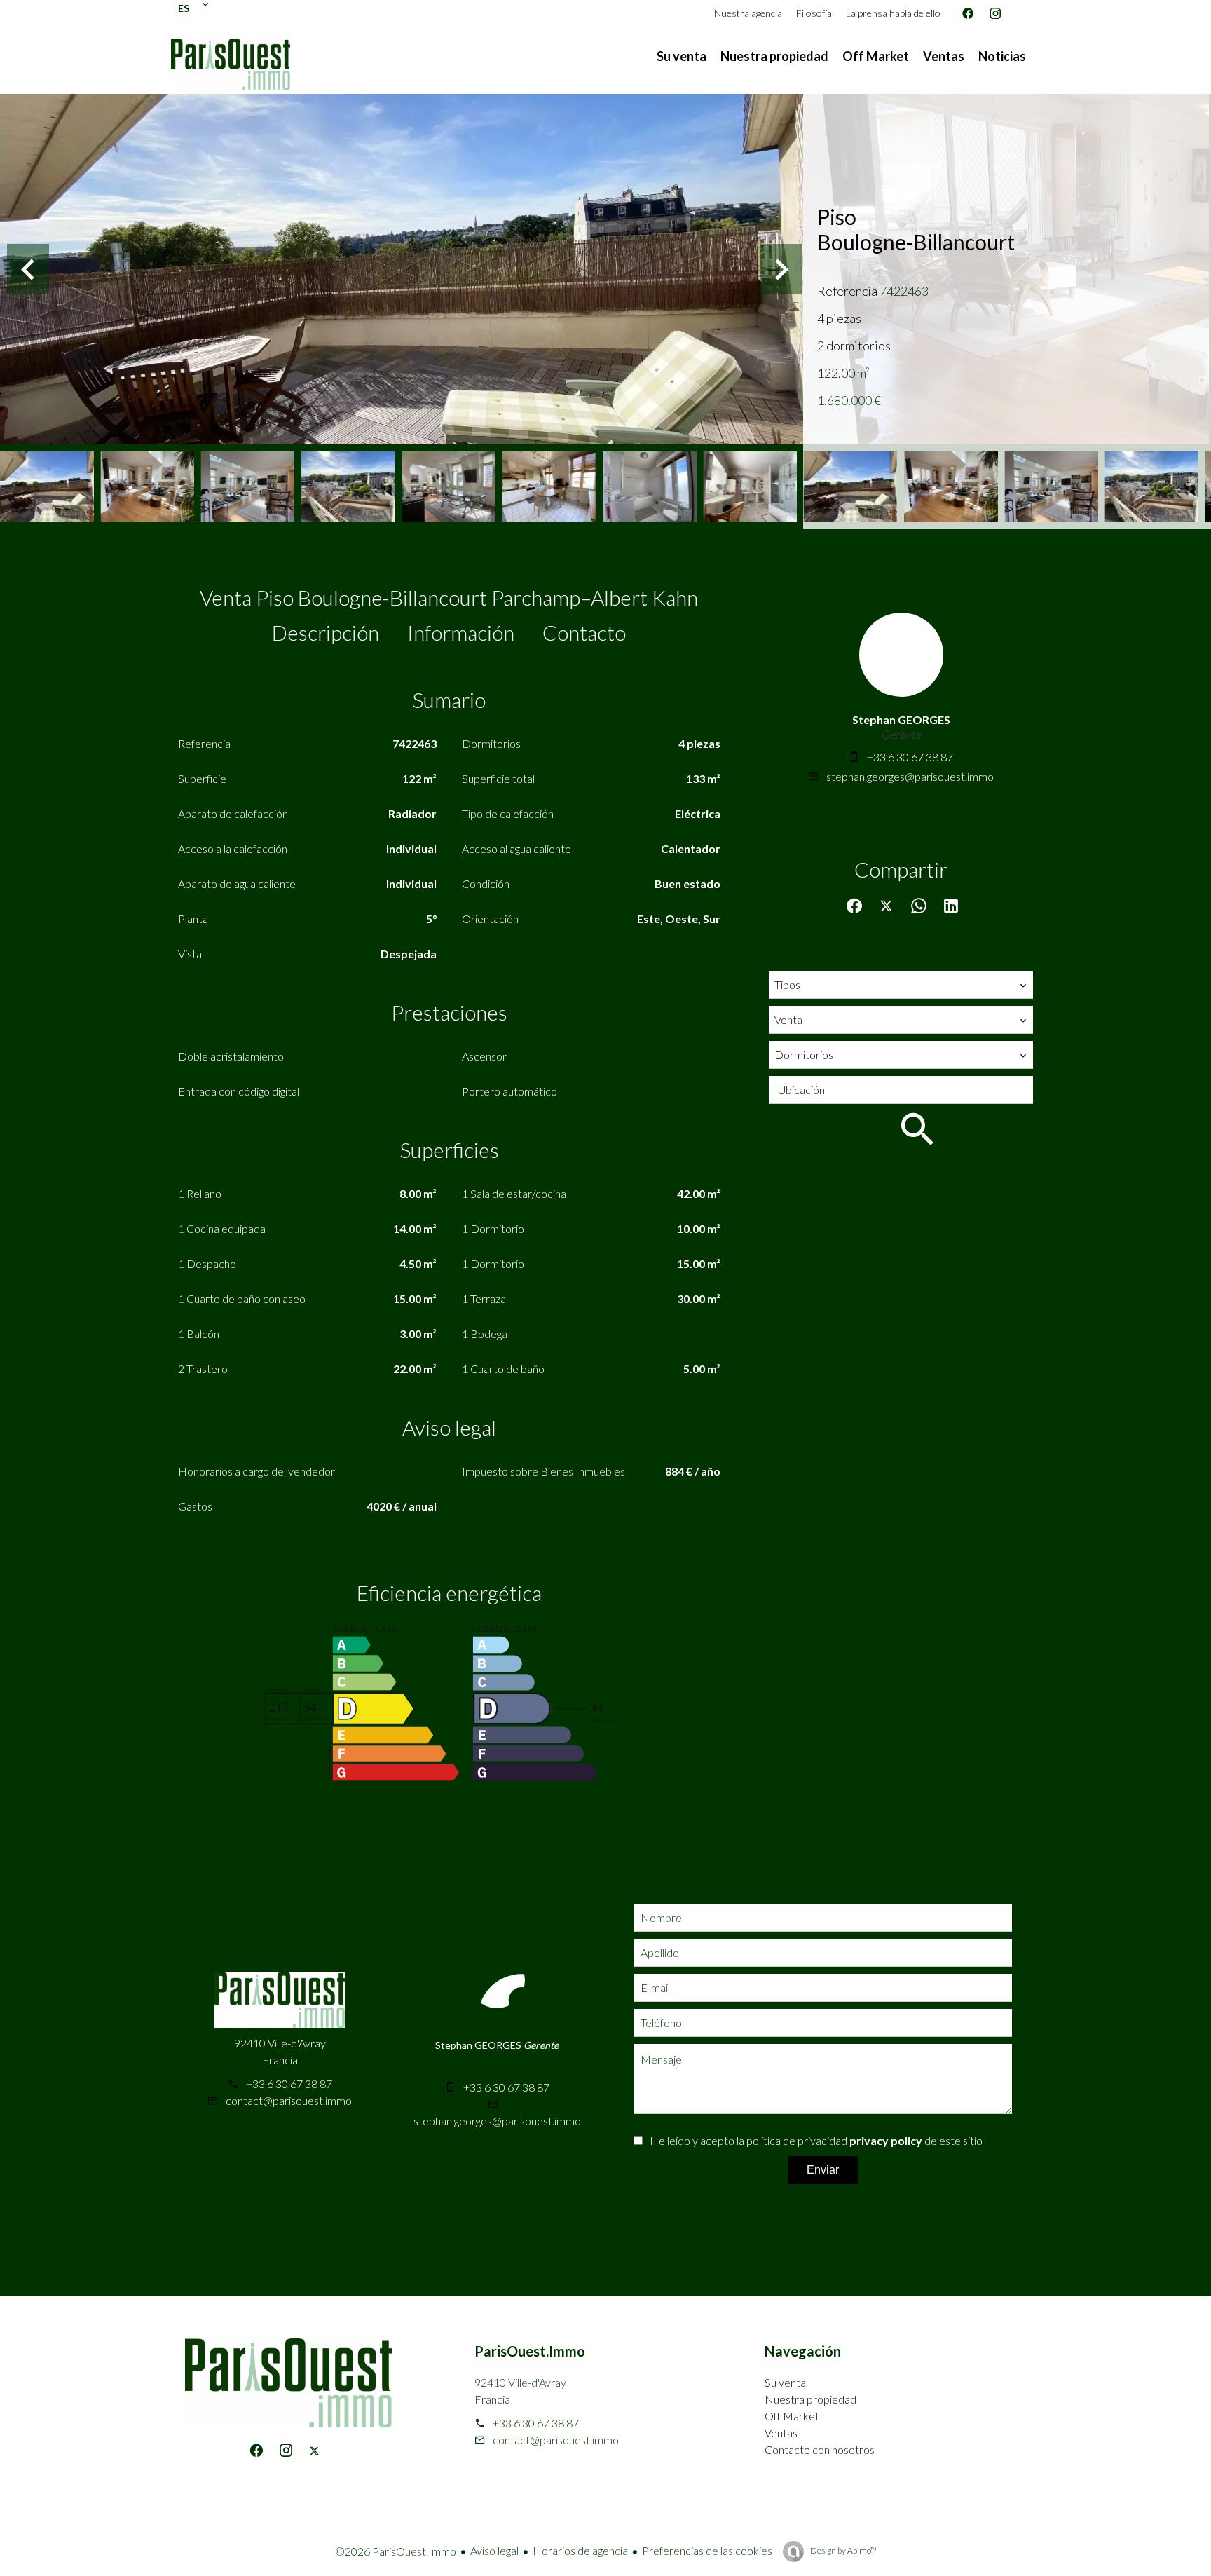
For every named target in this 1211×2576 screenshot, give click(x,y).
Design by (843, 2550)
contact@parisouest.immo (289, 2100)
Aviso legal (494, 2550)
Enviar (823, 2170)
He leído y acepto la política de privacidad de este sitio (816, 2140)
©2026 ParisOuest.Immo (396, 2551)
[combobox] (901, 985)
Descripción (326, 632)
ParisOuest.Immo (530, 2351)
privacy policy (886, 2140)
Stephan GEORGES (901, 720)
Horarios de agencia (580, 2550)
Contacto (584, 632)
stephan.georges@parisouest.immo (910, 776)
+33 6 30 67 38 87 (910, 757)
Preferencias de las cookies (707, 2550)
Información (461, 632)
